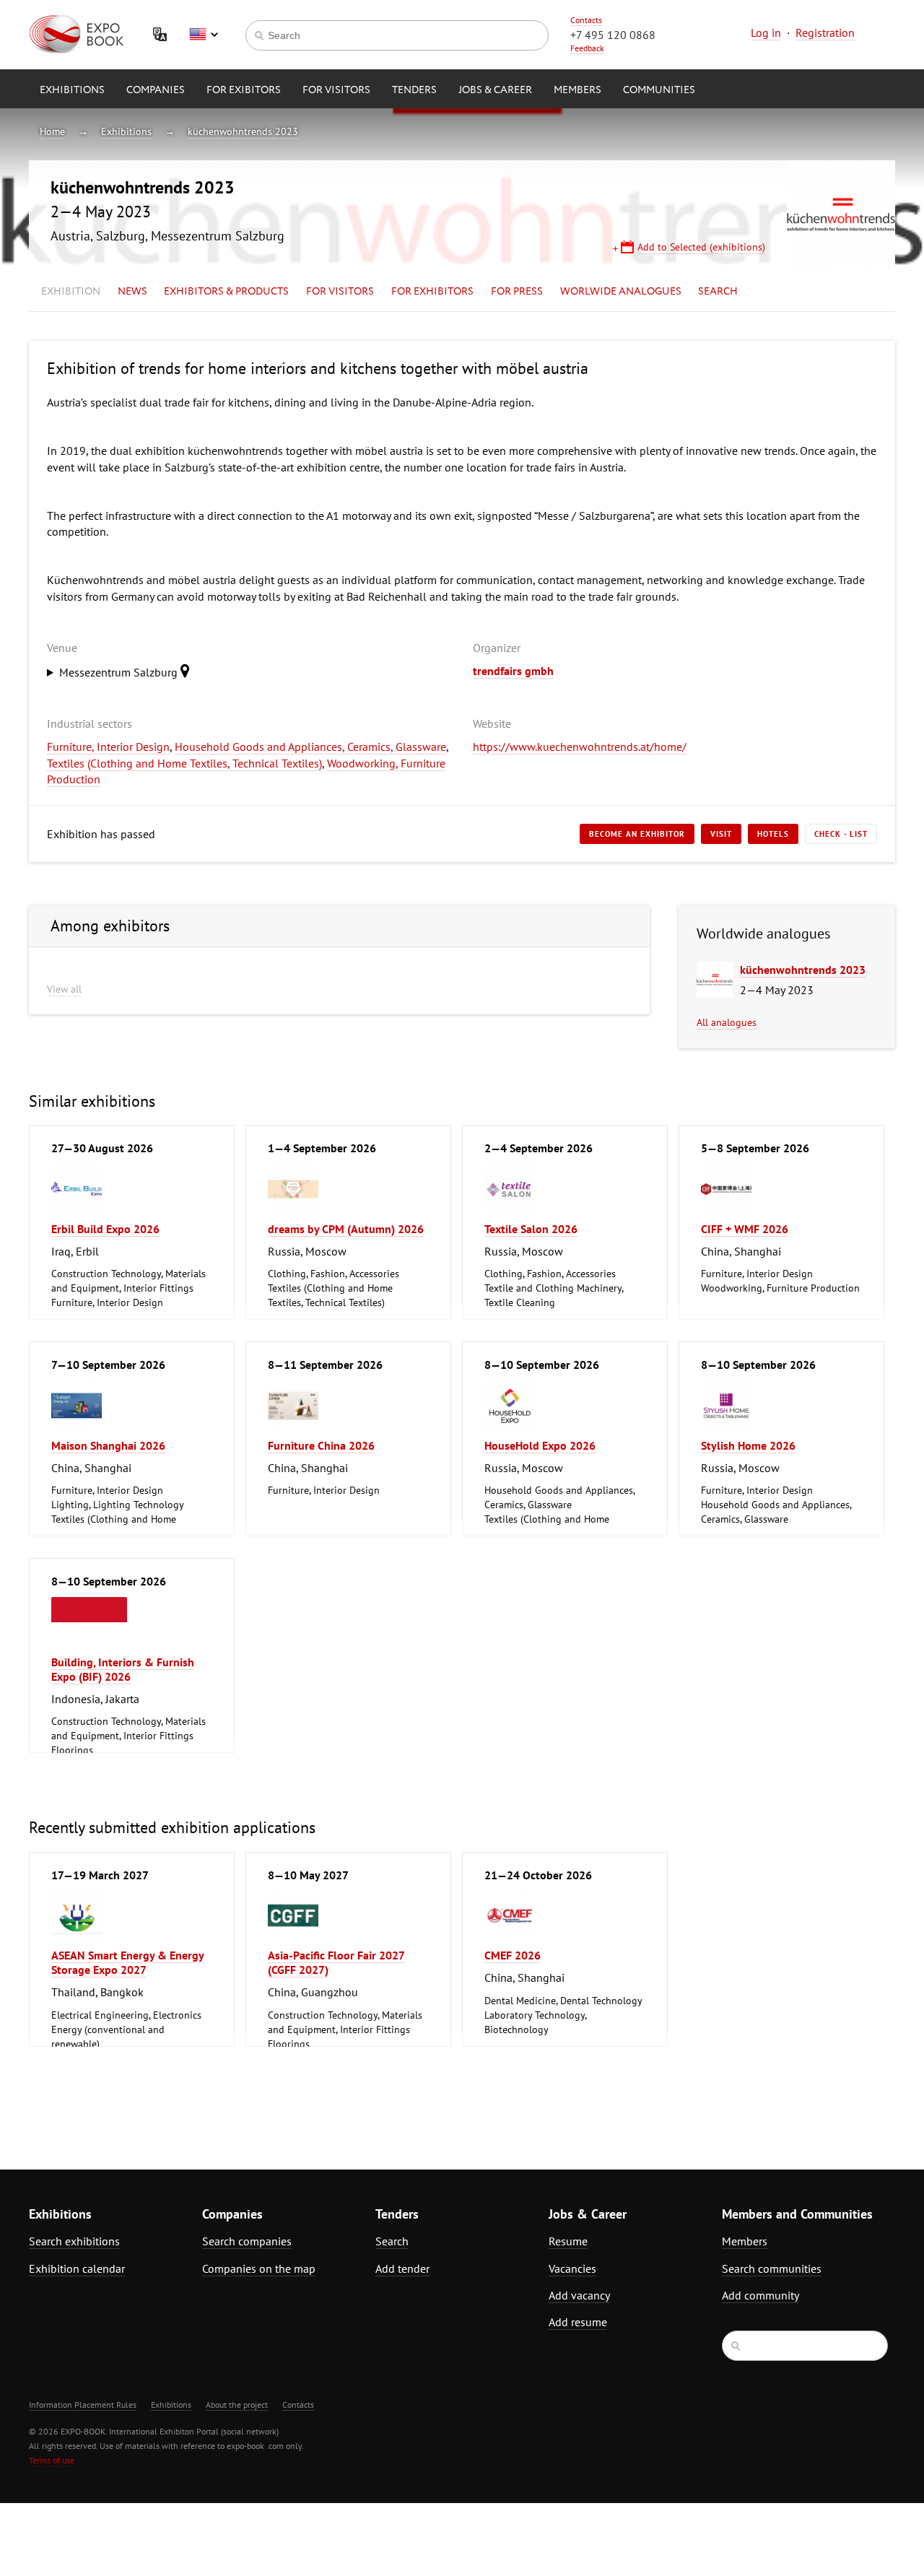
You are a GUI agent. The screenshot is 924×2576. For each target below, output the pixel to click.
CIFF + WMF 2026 (745, 1229)
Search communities (772, 2268)
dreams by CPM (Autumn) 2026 (346, 1229)
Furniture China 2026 (321, 1445)
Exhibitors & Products (226, 292)
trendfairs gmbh (513, 671)
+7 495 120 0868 (613, 35)
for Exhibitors (432, 292)
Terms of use (52, 2460)
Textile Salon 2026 (531, 1229)
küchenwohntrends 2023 (243, 131)
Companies (156, 90)
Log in (766, 32)
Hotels (773, 834)
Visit (721, 834)
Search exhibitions (74, 2241)
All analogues (727, 1022)
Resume (568, 2241)
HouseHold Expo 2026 (540, 1445)
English (204, 35)
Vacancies (572, 2268)
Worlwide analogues (621, 292)
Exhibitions (72, 90)
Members (577, 90)
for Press (517, 292)
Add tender (402, 2268)
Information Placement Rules (83, 2405)
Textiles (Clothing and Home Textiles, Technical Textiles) (184, 763)
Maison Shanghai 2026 (108, 1445)
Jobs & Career (495, 90)
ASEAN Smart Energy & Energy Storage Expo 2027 (128, 1962)
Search (718, 292)
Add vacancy (579, 2295)
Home (52, 131)
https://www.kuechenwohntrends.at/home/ (580, 747)
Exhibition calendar (77, 2268)
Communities (659, 90)
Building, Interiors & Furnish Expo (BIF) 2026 (123, 1669)
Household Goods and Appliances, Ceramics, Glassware (310, 747)
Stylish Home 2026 (748, 1445)
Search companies (247, 2241)
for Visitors (336, 90)
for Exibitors (244, 90)
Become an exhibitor (637, 834)
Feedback (587, 48)
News (132, 292)
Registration (825, 32)
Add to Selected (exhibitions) (701, 247)
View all (64, 989)
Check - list (841, 834)
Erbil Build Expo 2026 (105, 1229)
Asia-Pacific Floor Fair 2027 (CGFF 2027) (336, 1962)
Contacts (586, 20)
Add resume (578, 2322)
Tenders (414, 90)
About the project (237, 2405)
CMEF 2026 (513, 1955)
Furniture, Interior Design (108, 747)
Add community (760, 2295)
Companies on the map (259, 2268)
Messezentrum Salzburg (120, 672)
